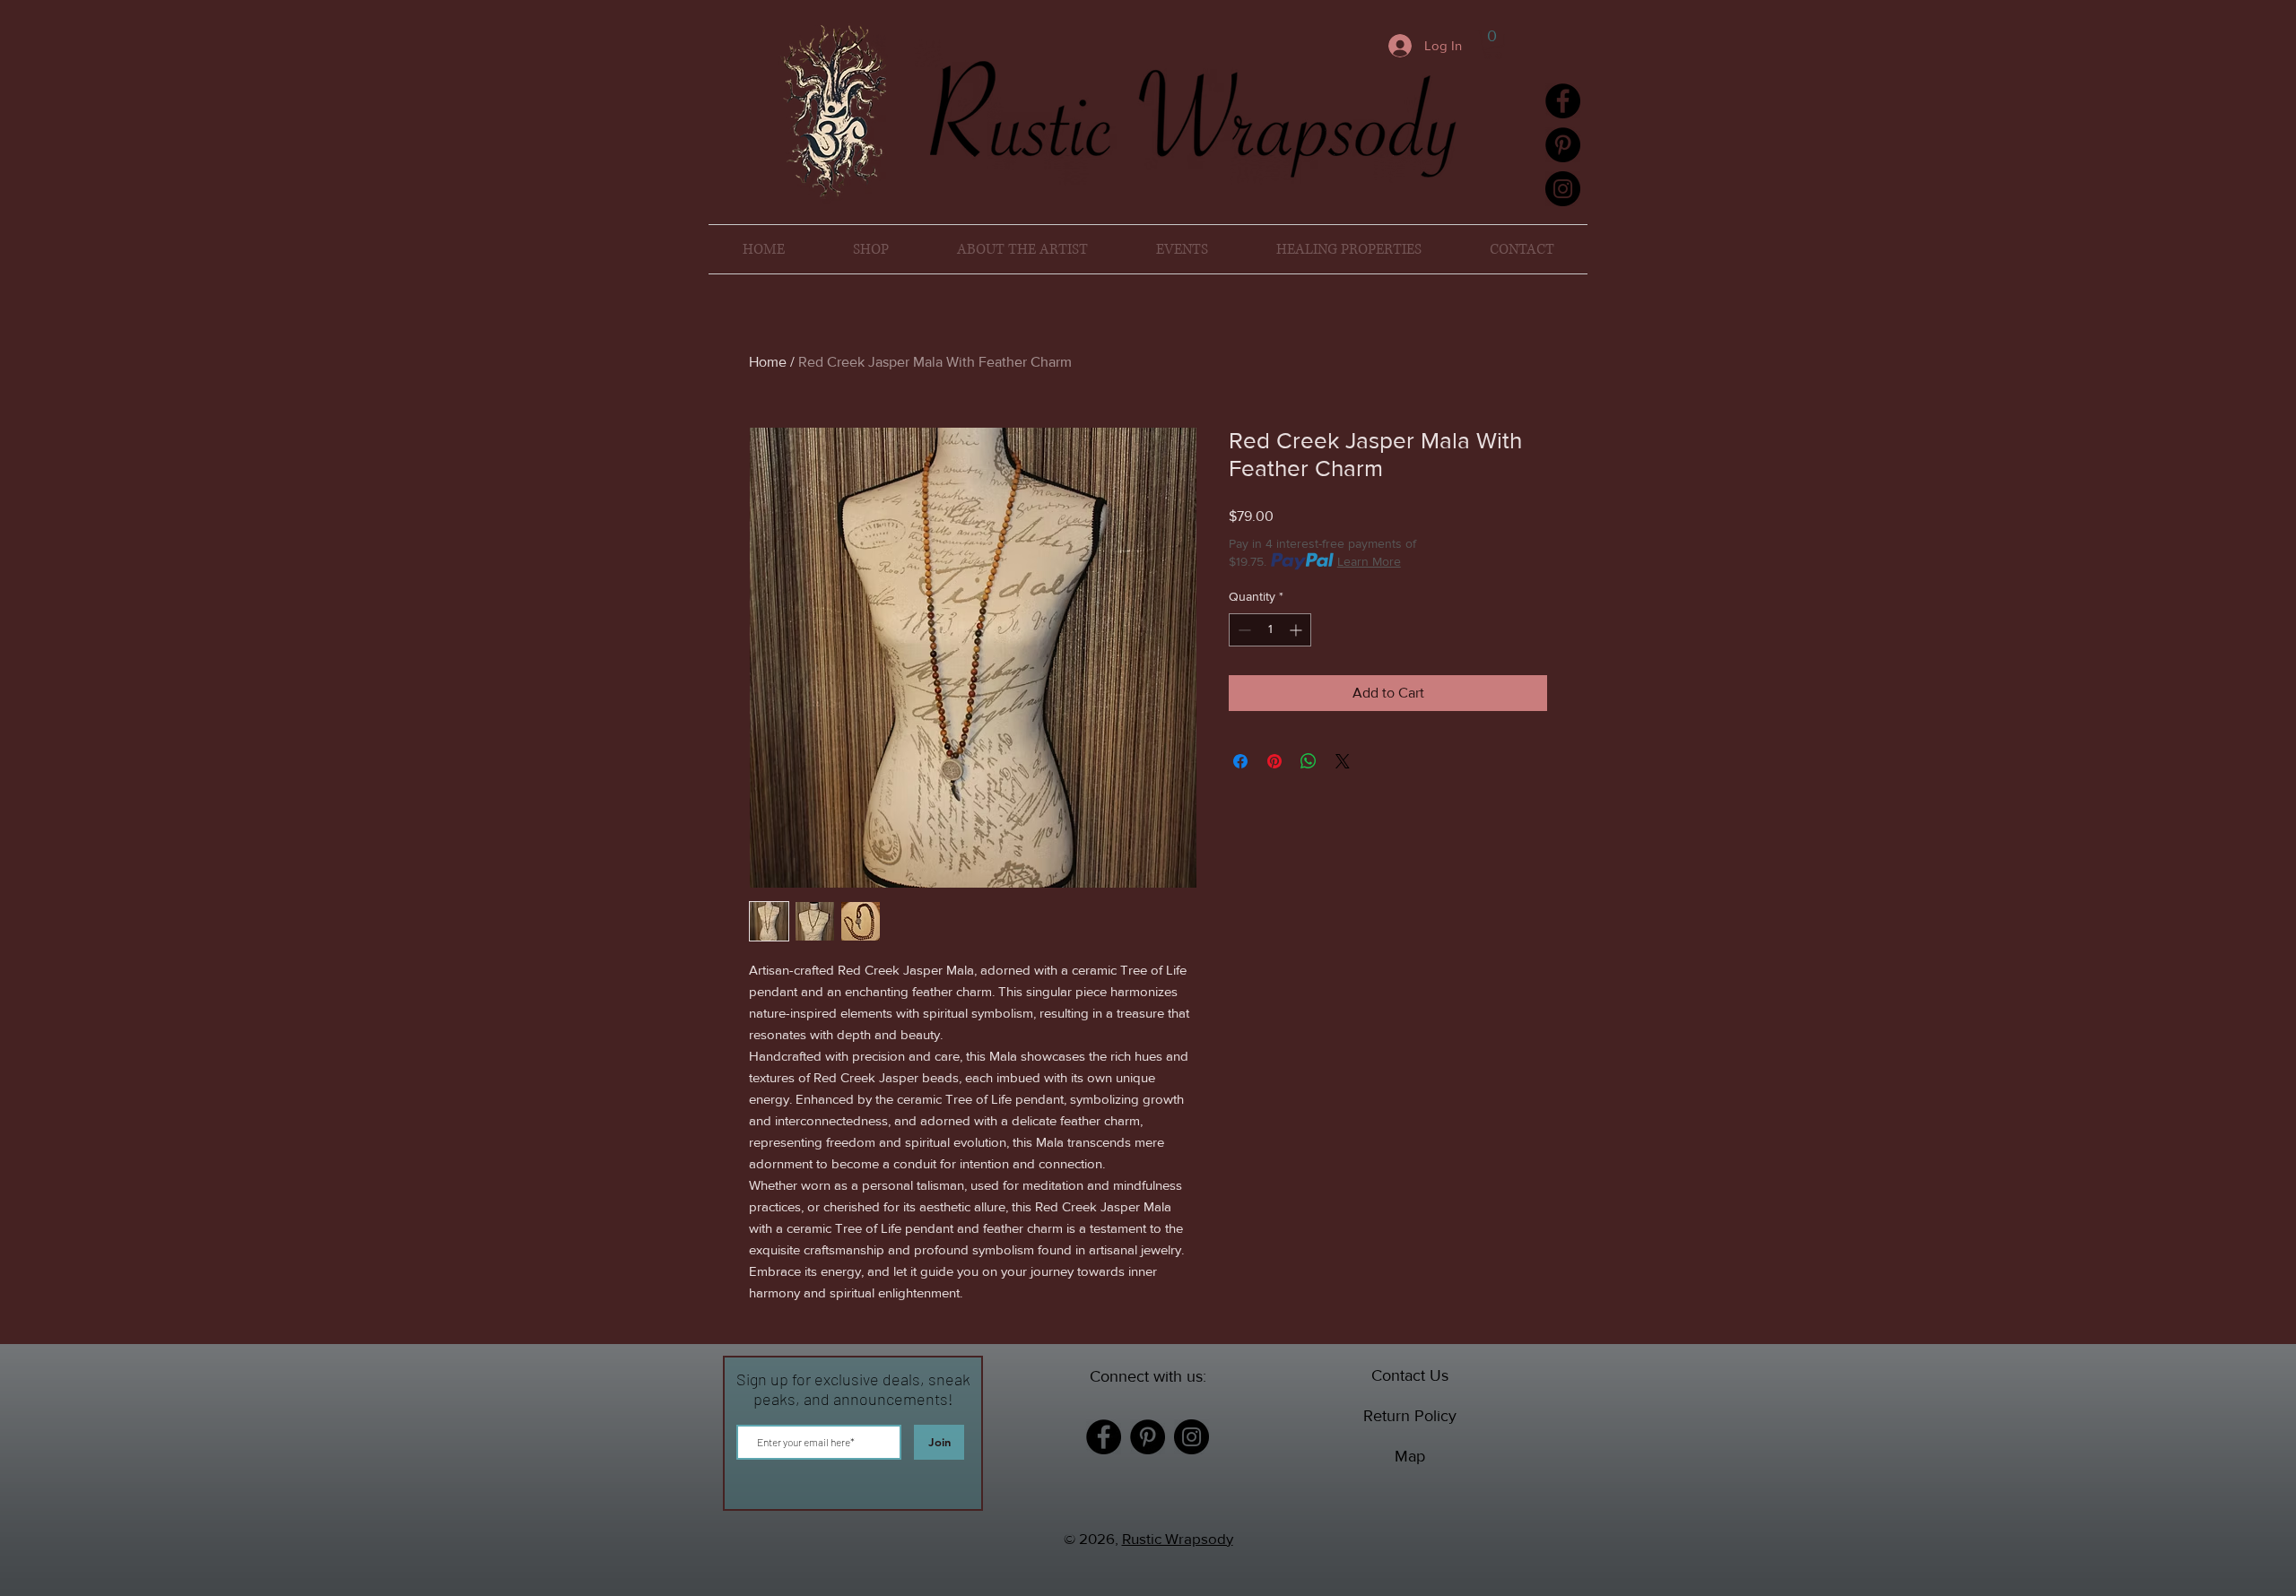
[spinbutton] (1270, 630)
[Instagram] (1563, 189)
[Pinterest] (1563, 145)
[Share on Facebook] (1240, 761)
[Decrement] (1243, 630)
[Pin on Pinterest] (1274, 761)
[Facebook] (1563, 101)
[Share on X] (1343, 761)
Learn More (1369, 561)
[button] (1493, 44)
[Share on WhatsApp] (1309, 761)
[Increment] (1297, 630)
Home (768, 362)
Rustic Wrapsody (1178, 1538)
